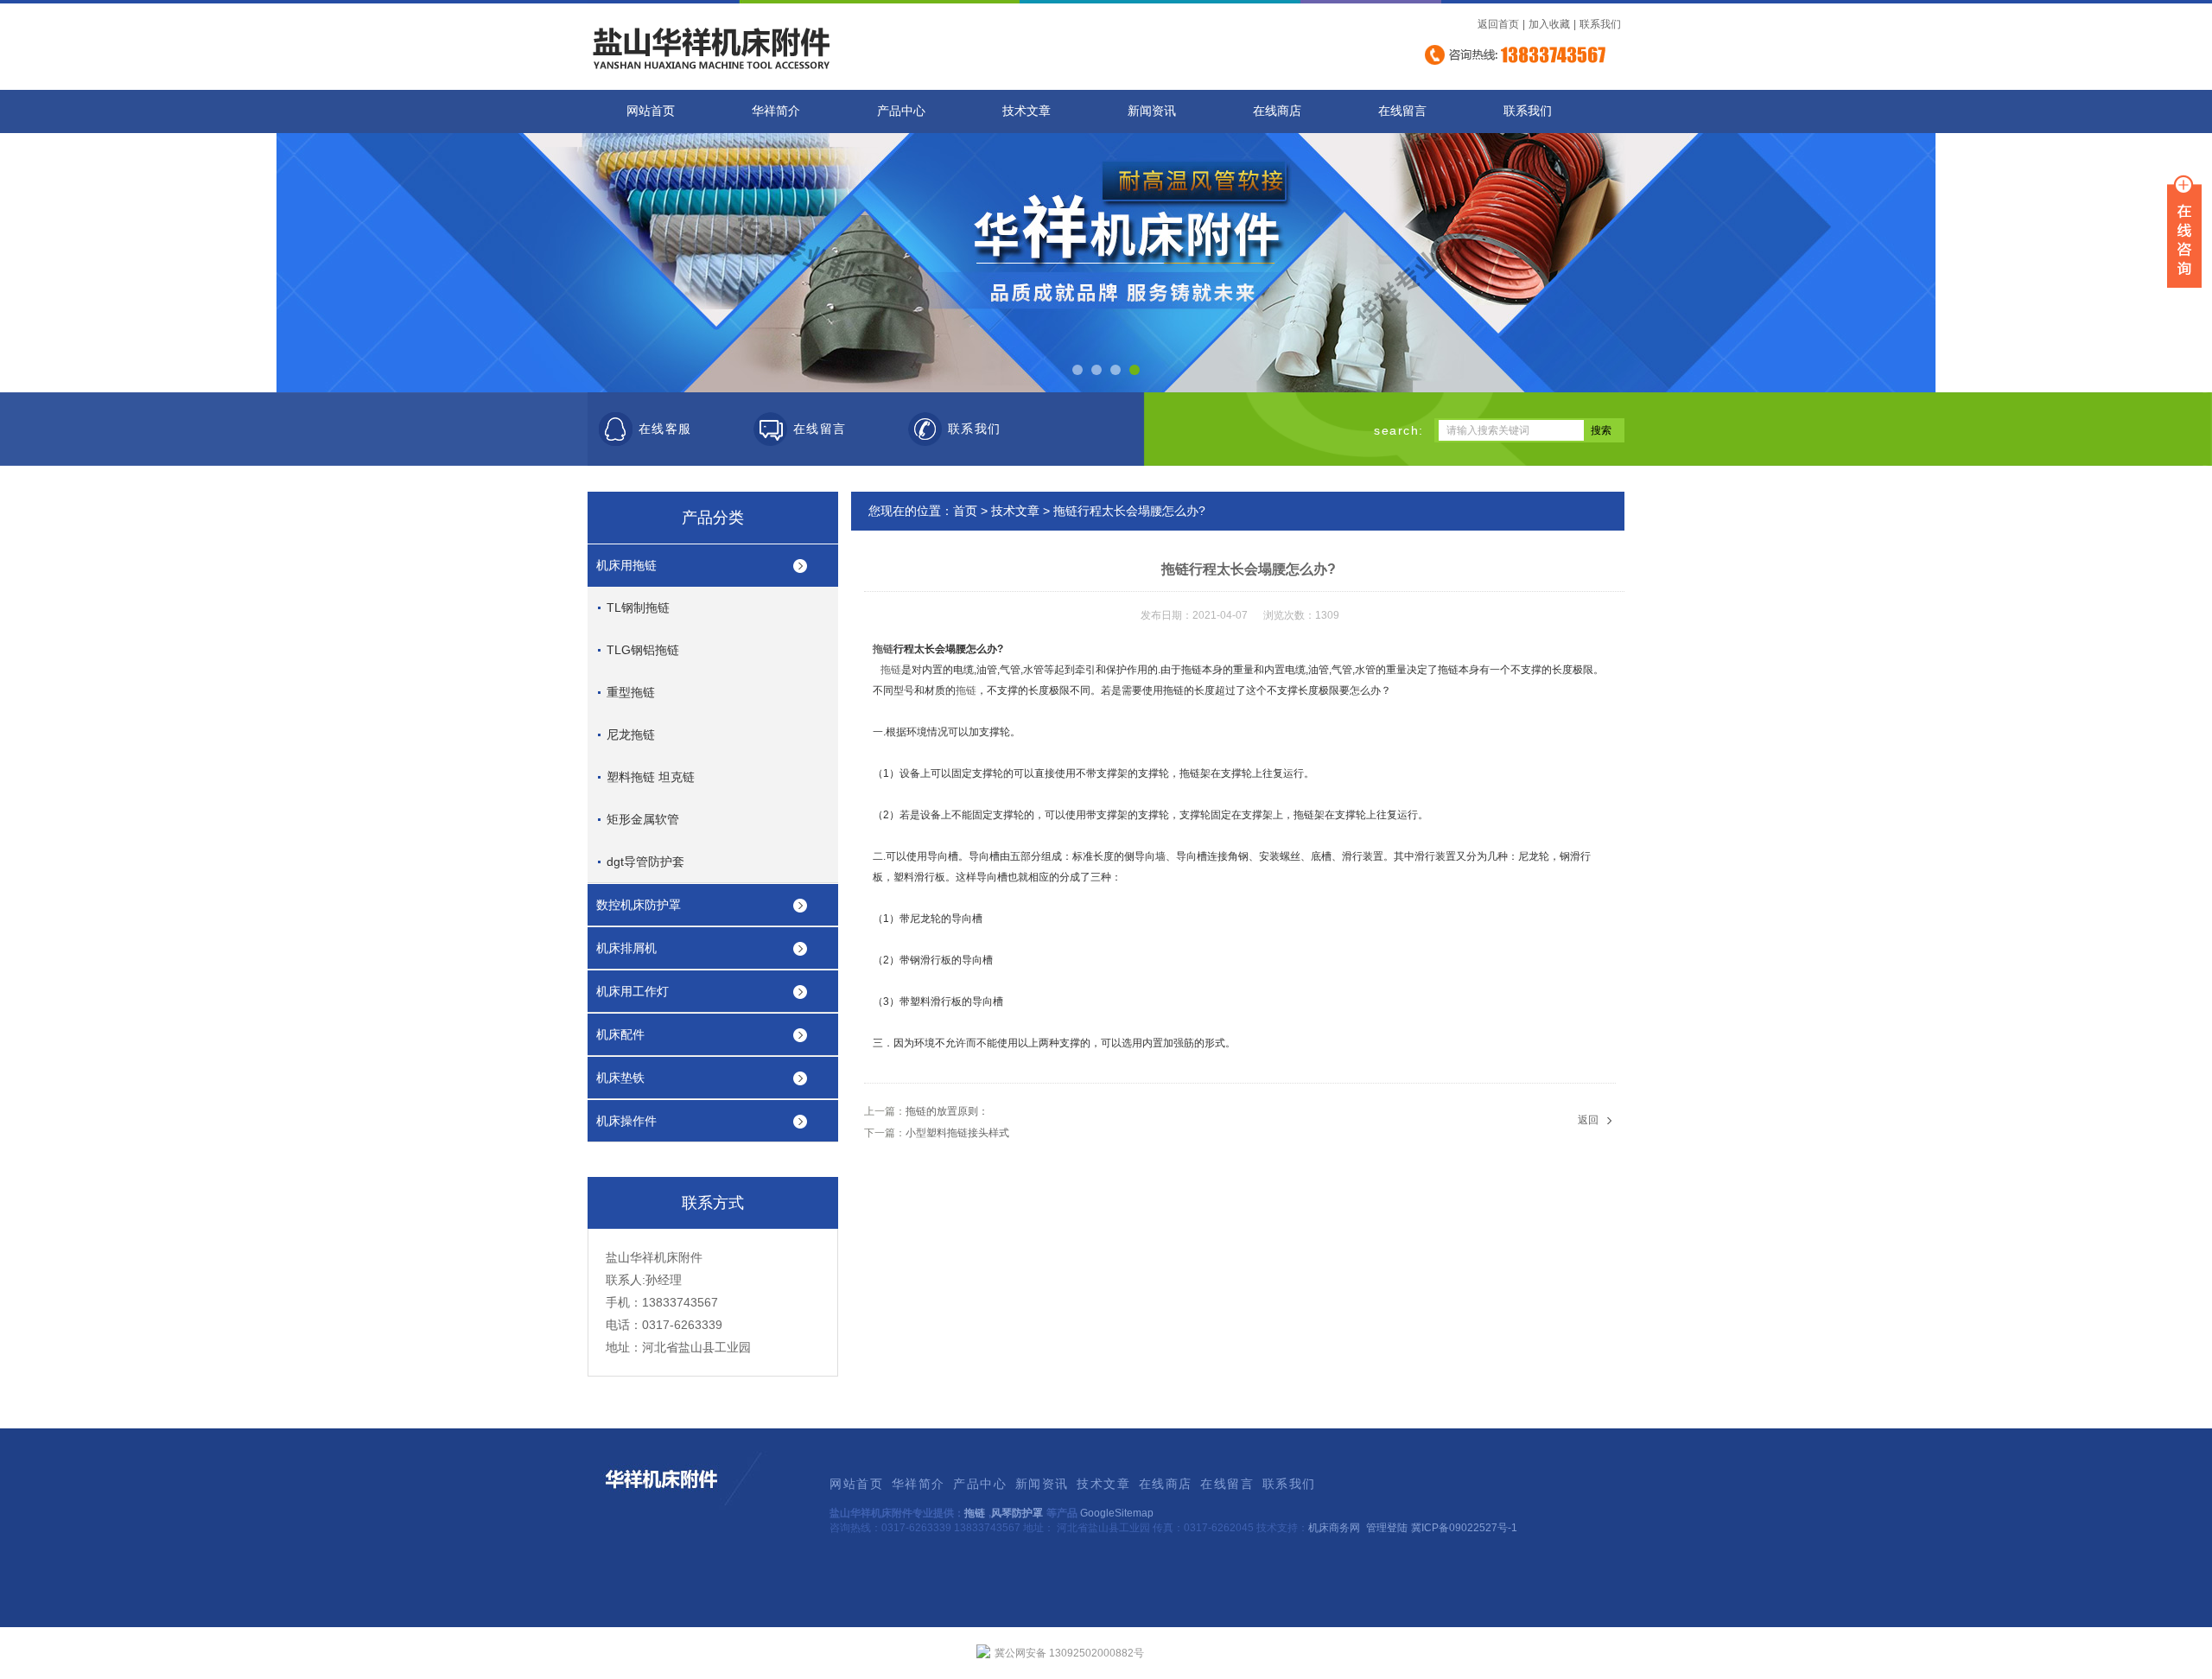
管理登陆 (1387, 1528)
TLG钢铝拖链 (643, 650)
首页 (965, 511)
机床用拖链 (626, 565)
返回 (1588, 1120)
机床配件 (620, 1034)
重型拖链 (631, 692)
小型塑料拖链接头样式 (957, 1133)
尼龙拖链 (631, 735)
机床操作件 (626, 1121)
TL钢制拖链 (638, 607)
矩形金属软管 (643, 819)
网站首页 (651, 111)
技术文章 (1027, 111)
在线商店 (1277, 111)
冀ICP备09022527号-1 (1464, 1528)
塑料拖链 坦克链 (651, 777)
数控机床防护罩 (639, 905)
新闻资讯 (1152, 111)
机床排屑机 (626, 948)
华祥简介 (776, 111)
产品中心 (901, 111)
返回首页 (1498, 24)
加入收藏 (1549, 24)
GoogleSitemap (1117, 1513)
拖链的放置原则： (947, 1111)
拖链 (883, 649)
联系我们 (1600, 24)
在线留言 (1402, 111)
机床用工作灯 (632, 991)
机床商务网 (1334, 1528)
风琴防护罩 (1017, 1513)
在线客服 (665, 429)
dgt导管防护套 (645, 862)
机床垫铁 (620, 1078)
